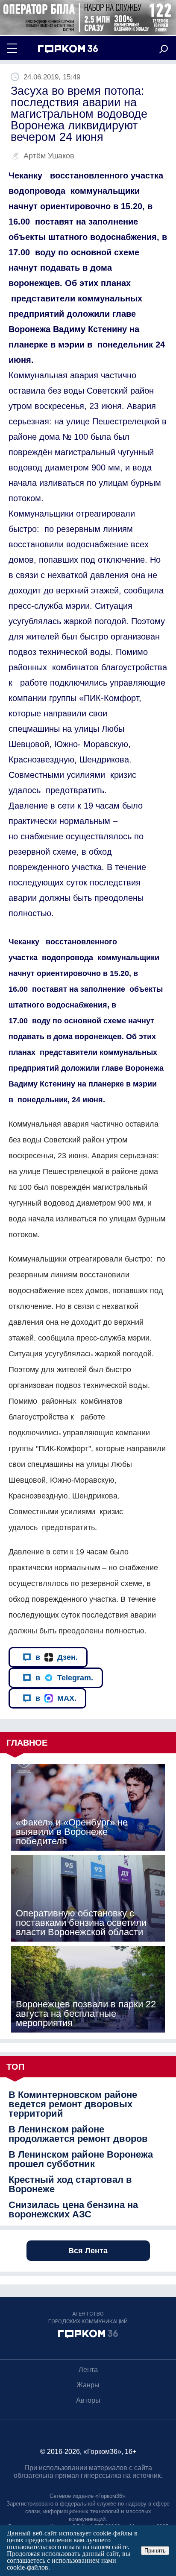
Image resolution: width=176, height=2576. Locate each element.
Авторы (88, 2400)
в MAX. (56, 1698)
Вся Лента (88, 2251)
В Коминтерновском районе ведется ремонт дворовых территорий (73, 2104)
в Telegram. (64, 1678)
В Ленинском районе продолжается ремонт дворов (78, 2134)
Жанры (88, 2385)
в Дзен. (57, 1657)
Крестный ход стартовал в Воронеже (70, 2185)
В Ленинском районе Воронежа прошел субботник (81, 2159)
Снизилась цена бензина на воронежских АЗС (73, 2210)
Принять (155, 2551)
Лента (88, 2370)
